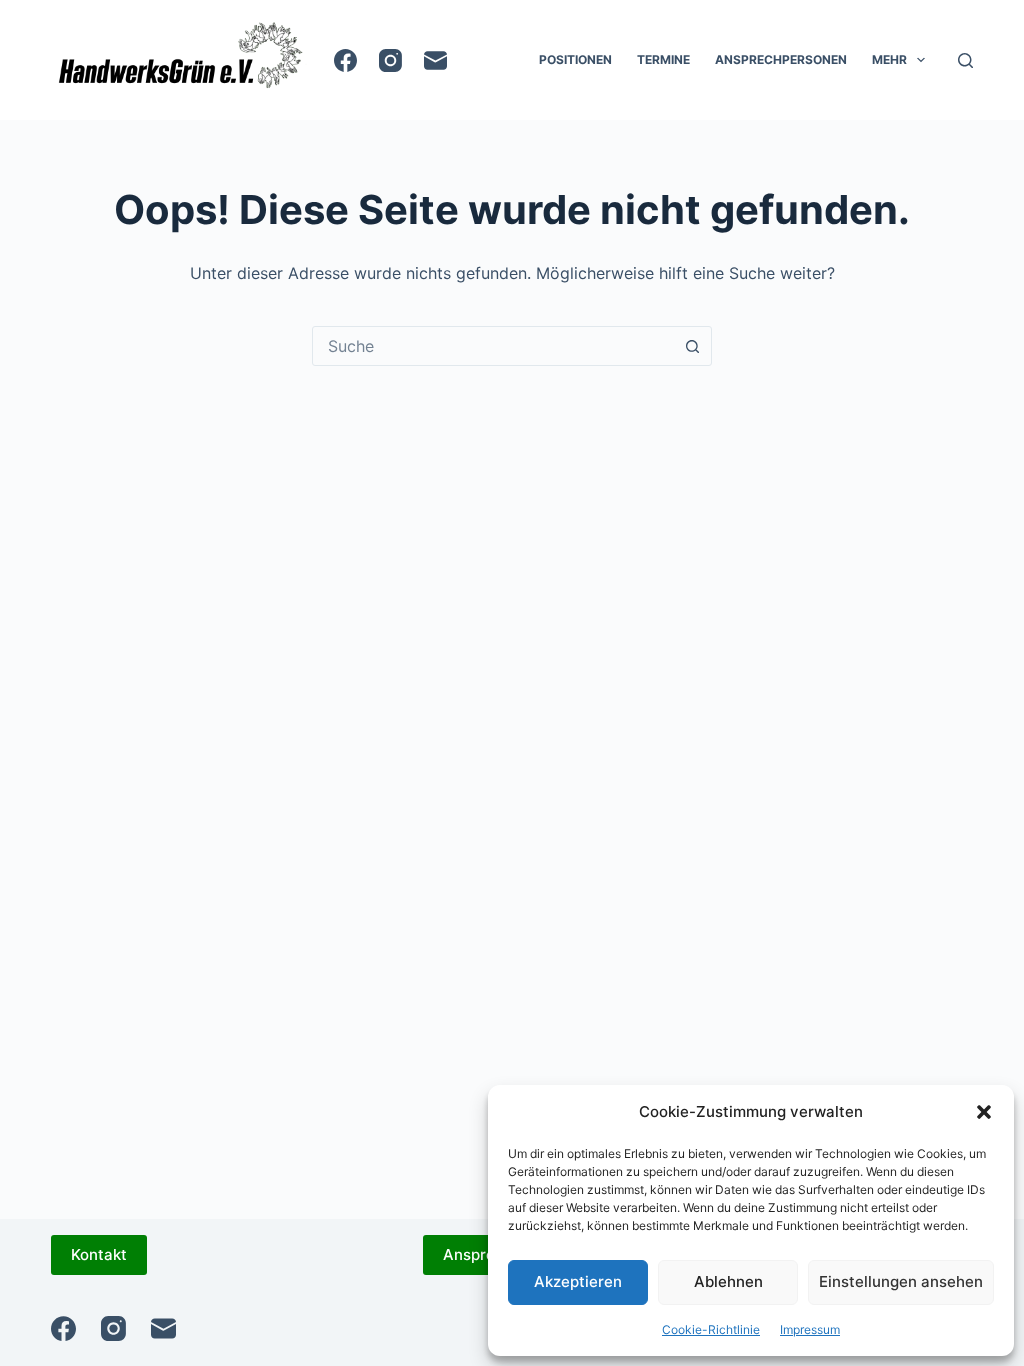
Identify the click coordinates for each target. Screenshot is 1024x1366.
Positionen (575, 59)
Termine (663, 59)
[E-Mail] (435, 60)
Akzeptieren (578, 1281)
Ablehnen (728, 1281)
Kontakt (99, 1254)
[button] (984, 1112)
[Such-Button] (692, 346)
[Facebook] (345, 60)
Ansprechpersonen (781, 59)
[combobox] (493, 346)
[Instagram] (390, 60)
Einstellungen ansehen (901, 1281)
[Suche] (965, 60)
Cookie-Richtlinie (711, 1329)
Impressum (810, 1329)
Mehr (889, 59)
